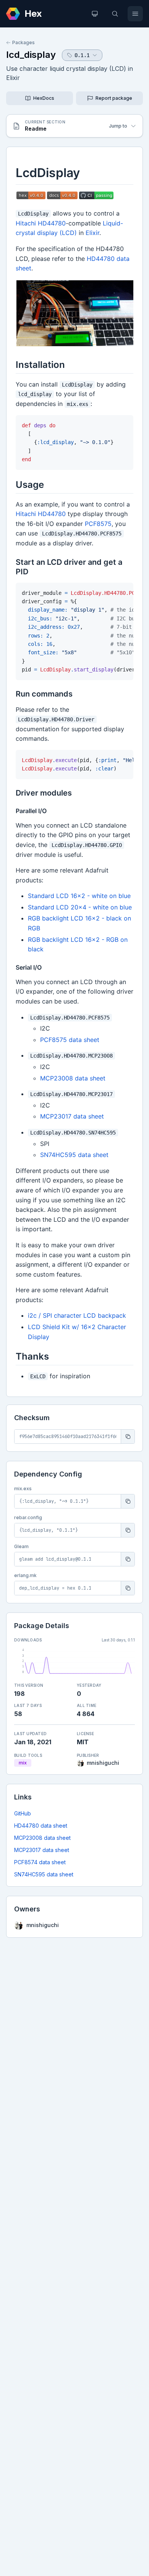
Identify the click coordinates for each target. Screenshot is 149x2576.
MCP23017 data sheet (42, 1850)
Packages (23, 42)
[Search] (115, 14)
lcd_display (31, 55)
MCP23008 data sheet (42, 1838)
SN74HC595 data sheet (44, 1874)
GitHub (23, 1813)
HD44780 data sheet (41, 1826)
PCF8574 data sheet (40, 1862)
